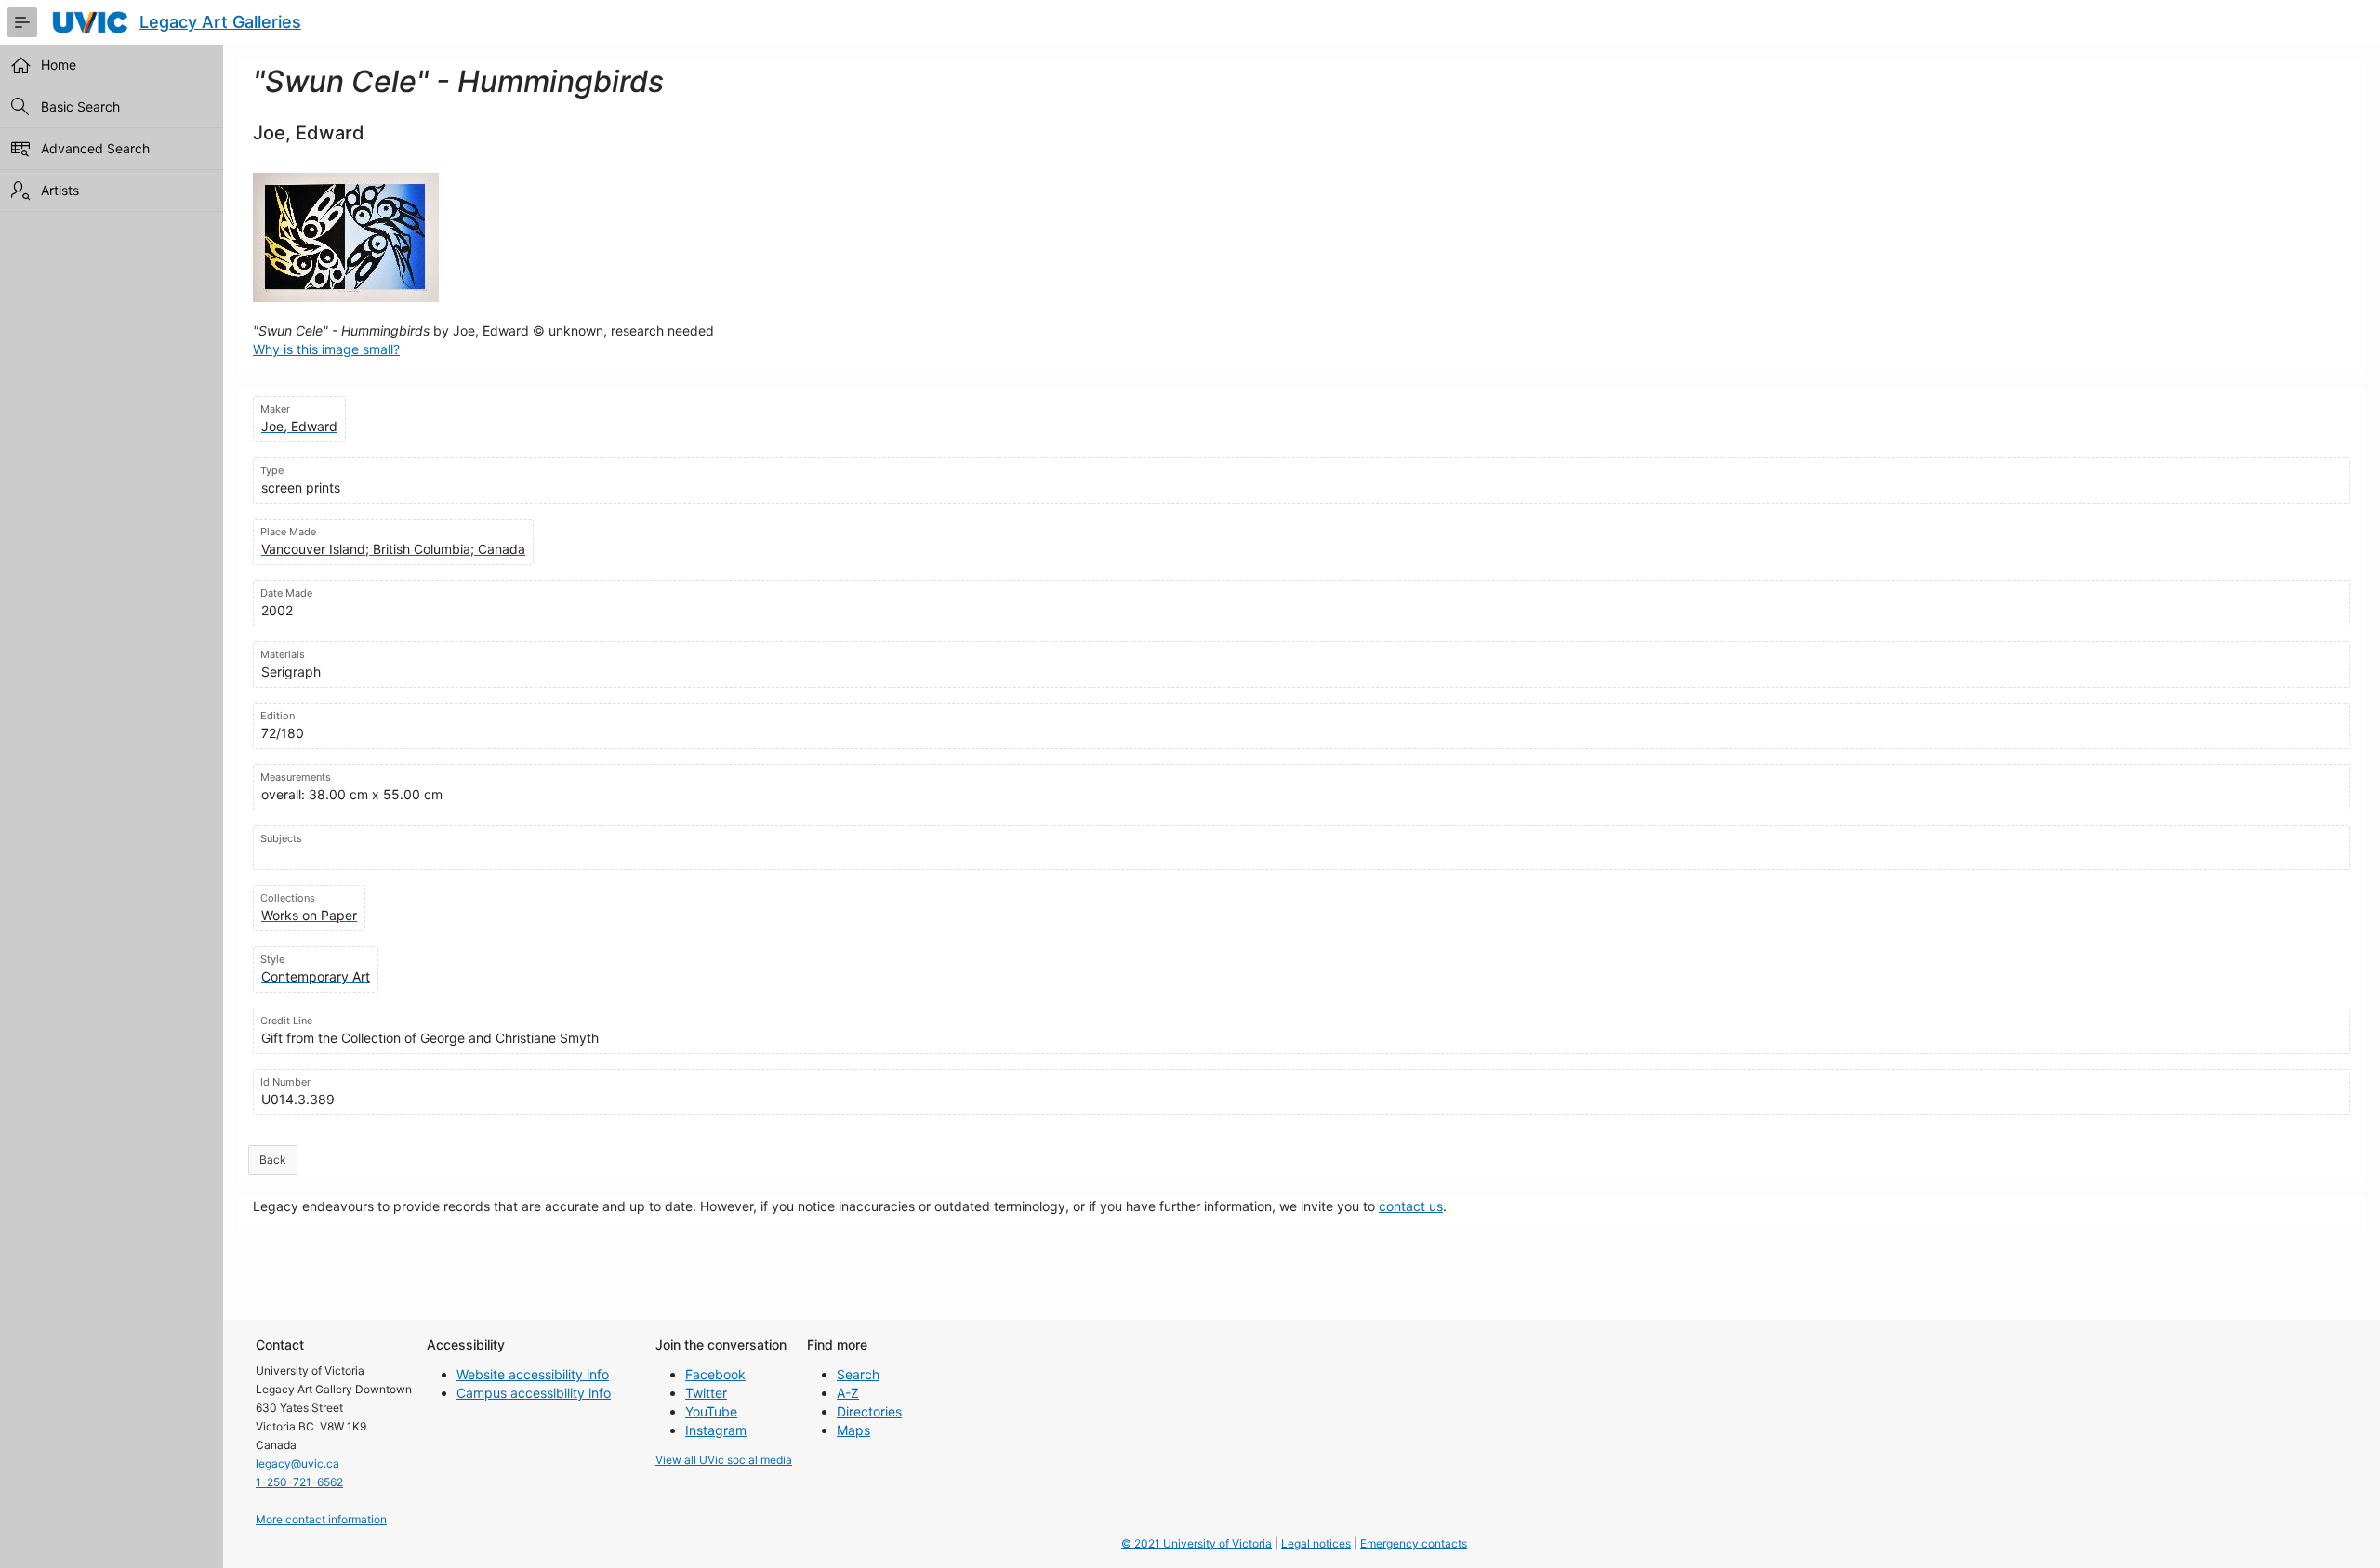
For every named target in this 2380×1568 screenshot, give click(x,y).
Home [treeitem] (59, 65)
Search (858, 1374)
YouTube (711, 1411)
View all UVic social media (724, 1460)
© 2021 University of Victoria (1197, 1543)
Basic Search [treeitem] (80, 106)
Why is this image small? (326, 349)
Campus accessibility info (534, 1393)
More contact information (321, 1519)
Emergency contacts (1414, 1543)
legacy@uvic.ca (297, 1463)
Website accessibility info (533, 1374)
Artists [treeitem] (60, 190)
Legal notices (1316, 1543)
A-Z (848, 1393)
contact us (1411, 1206)
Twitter (706, 1393)
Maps (853, 1430)
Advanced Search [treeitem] (95, 148)
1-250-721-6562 (299, 1482)
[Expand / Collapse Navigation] (22, 22)
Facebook (715, 1374)
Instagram (716, 1430)
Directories (869, 1411)
